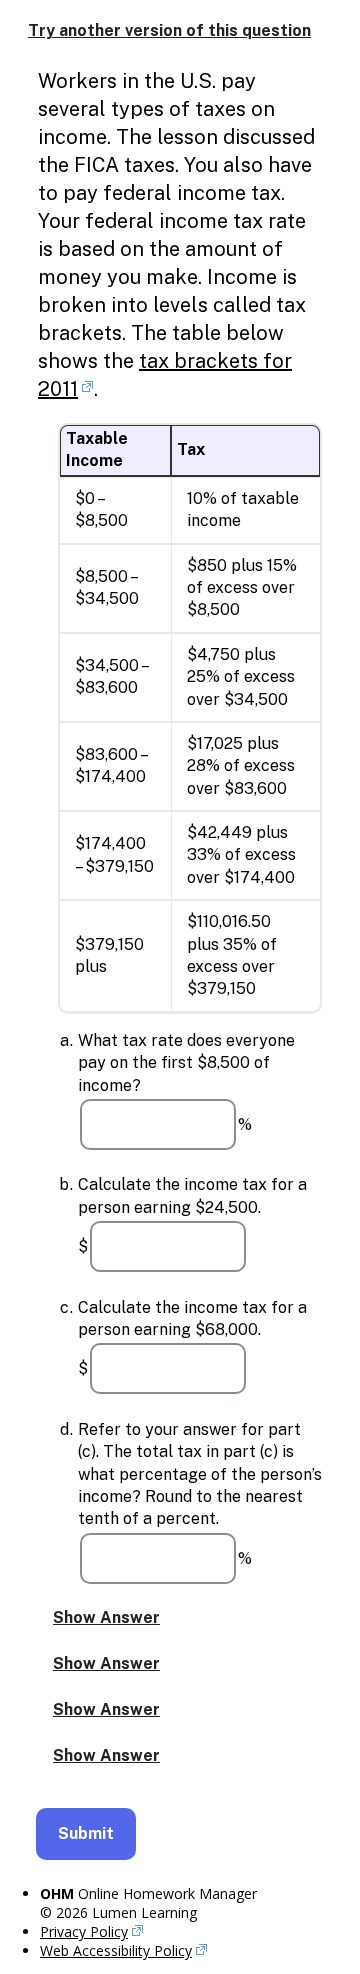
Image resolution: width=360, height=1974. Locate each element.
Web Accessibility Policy (116, 1950)
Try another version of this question (169, 30)
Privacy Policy (84, 1931)
